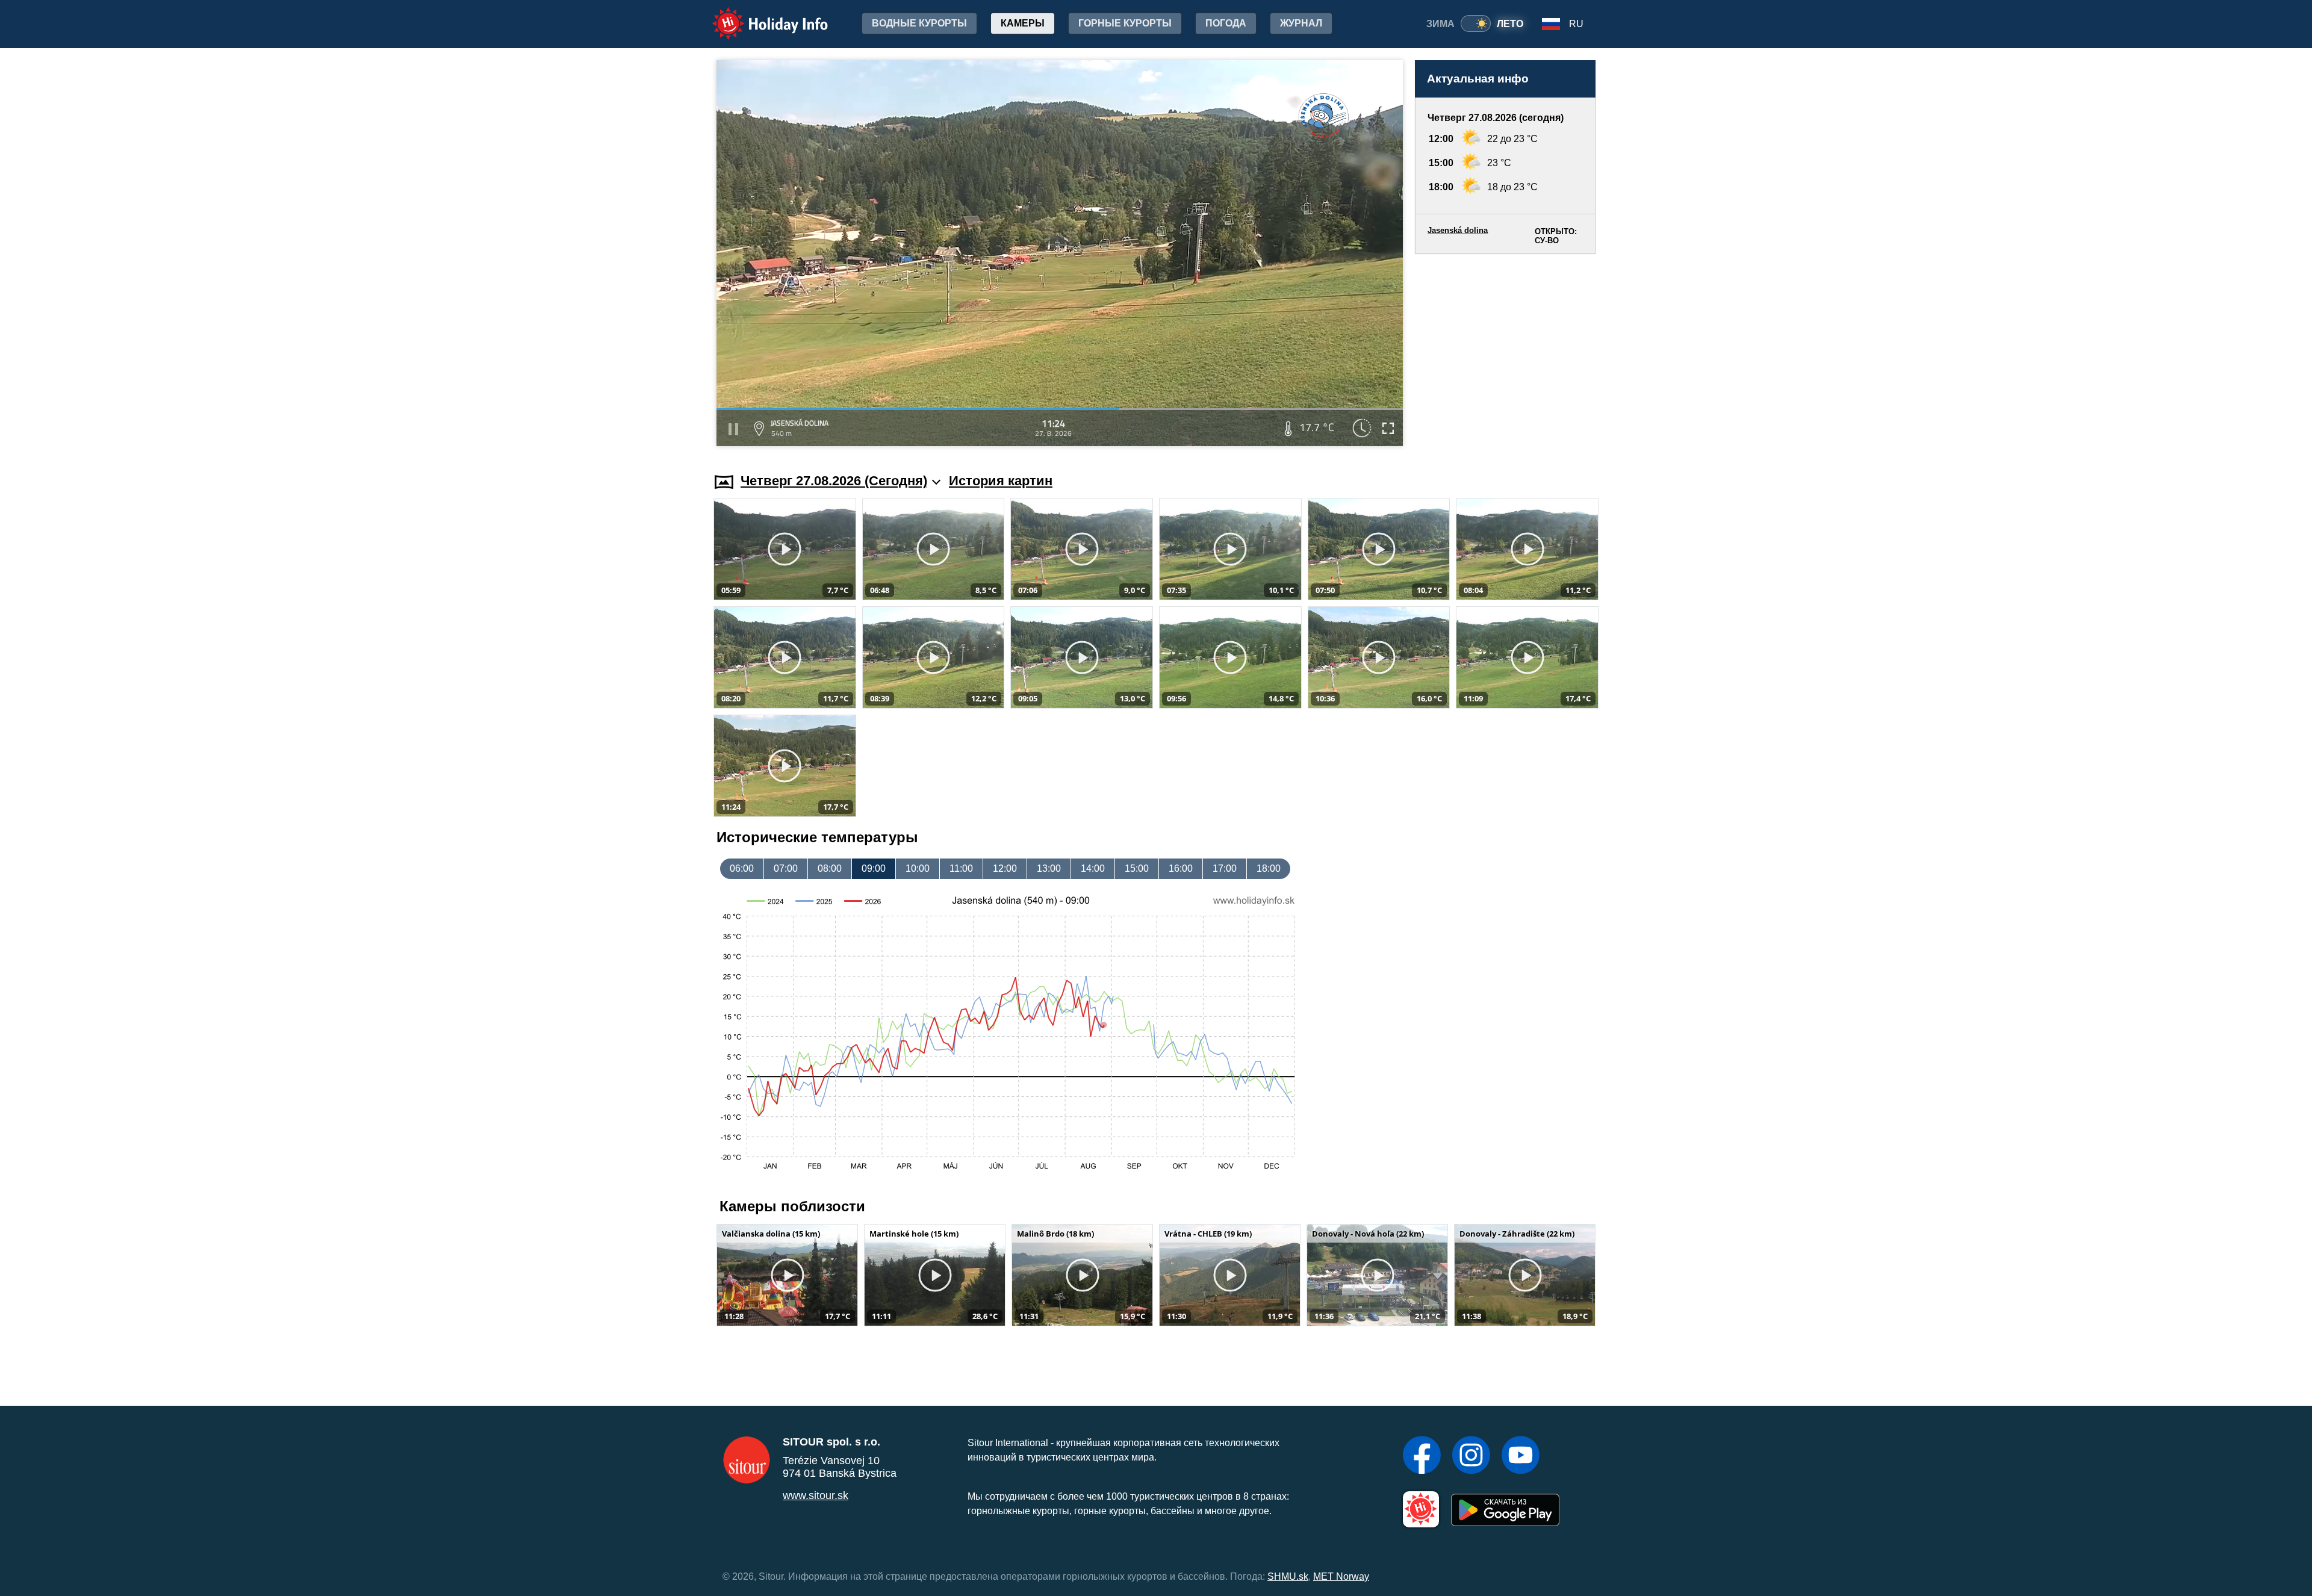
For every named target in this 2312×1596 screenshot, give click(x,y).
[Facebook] (1422, 1456)
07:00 (786, 868)
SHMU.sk (1288, 1576)
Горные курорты (1125, 23)
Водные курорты (919, 23)
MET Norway (1341, 1576)
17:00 (1225, 868)
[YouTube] (1521, 1456)
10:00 (918, 868)
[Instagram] (1471, 1456)
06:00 (742, 868)
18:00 (1269, 868)
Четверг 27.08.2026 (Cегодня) (834, 481)
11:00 (961, 868)
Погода (1226, 23)
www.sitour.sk (816, 1495)
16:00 (1181, 868)
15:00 (1137, 868)
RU (1576, 24)
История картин (1001, 481)
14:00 (1093, 868)
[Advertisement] (1505, 352)
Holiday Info (759, 15)
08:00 (830, 868)
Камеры (1023, 23)
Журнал (1301, 23)
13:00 (1049, 868)
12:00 (1005, 868)
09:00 (874, 868)
